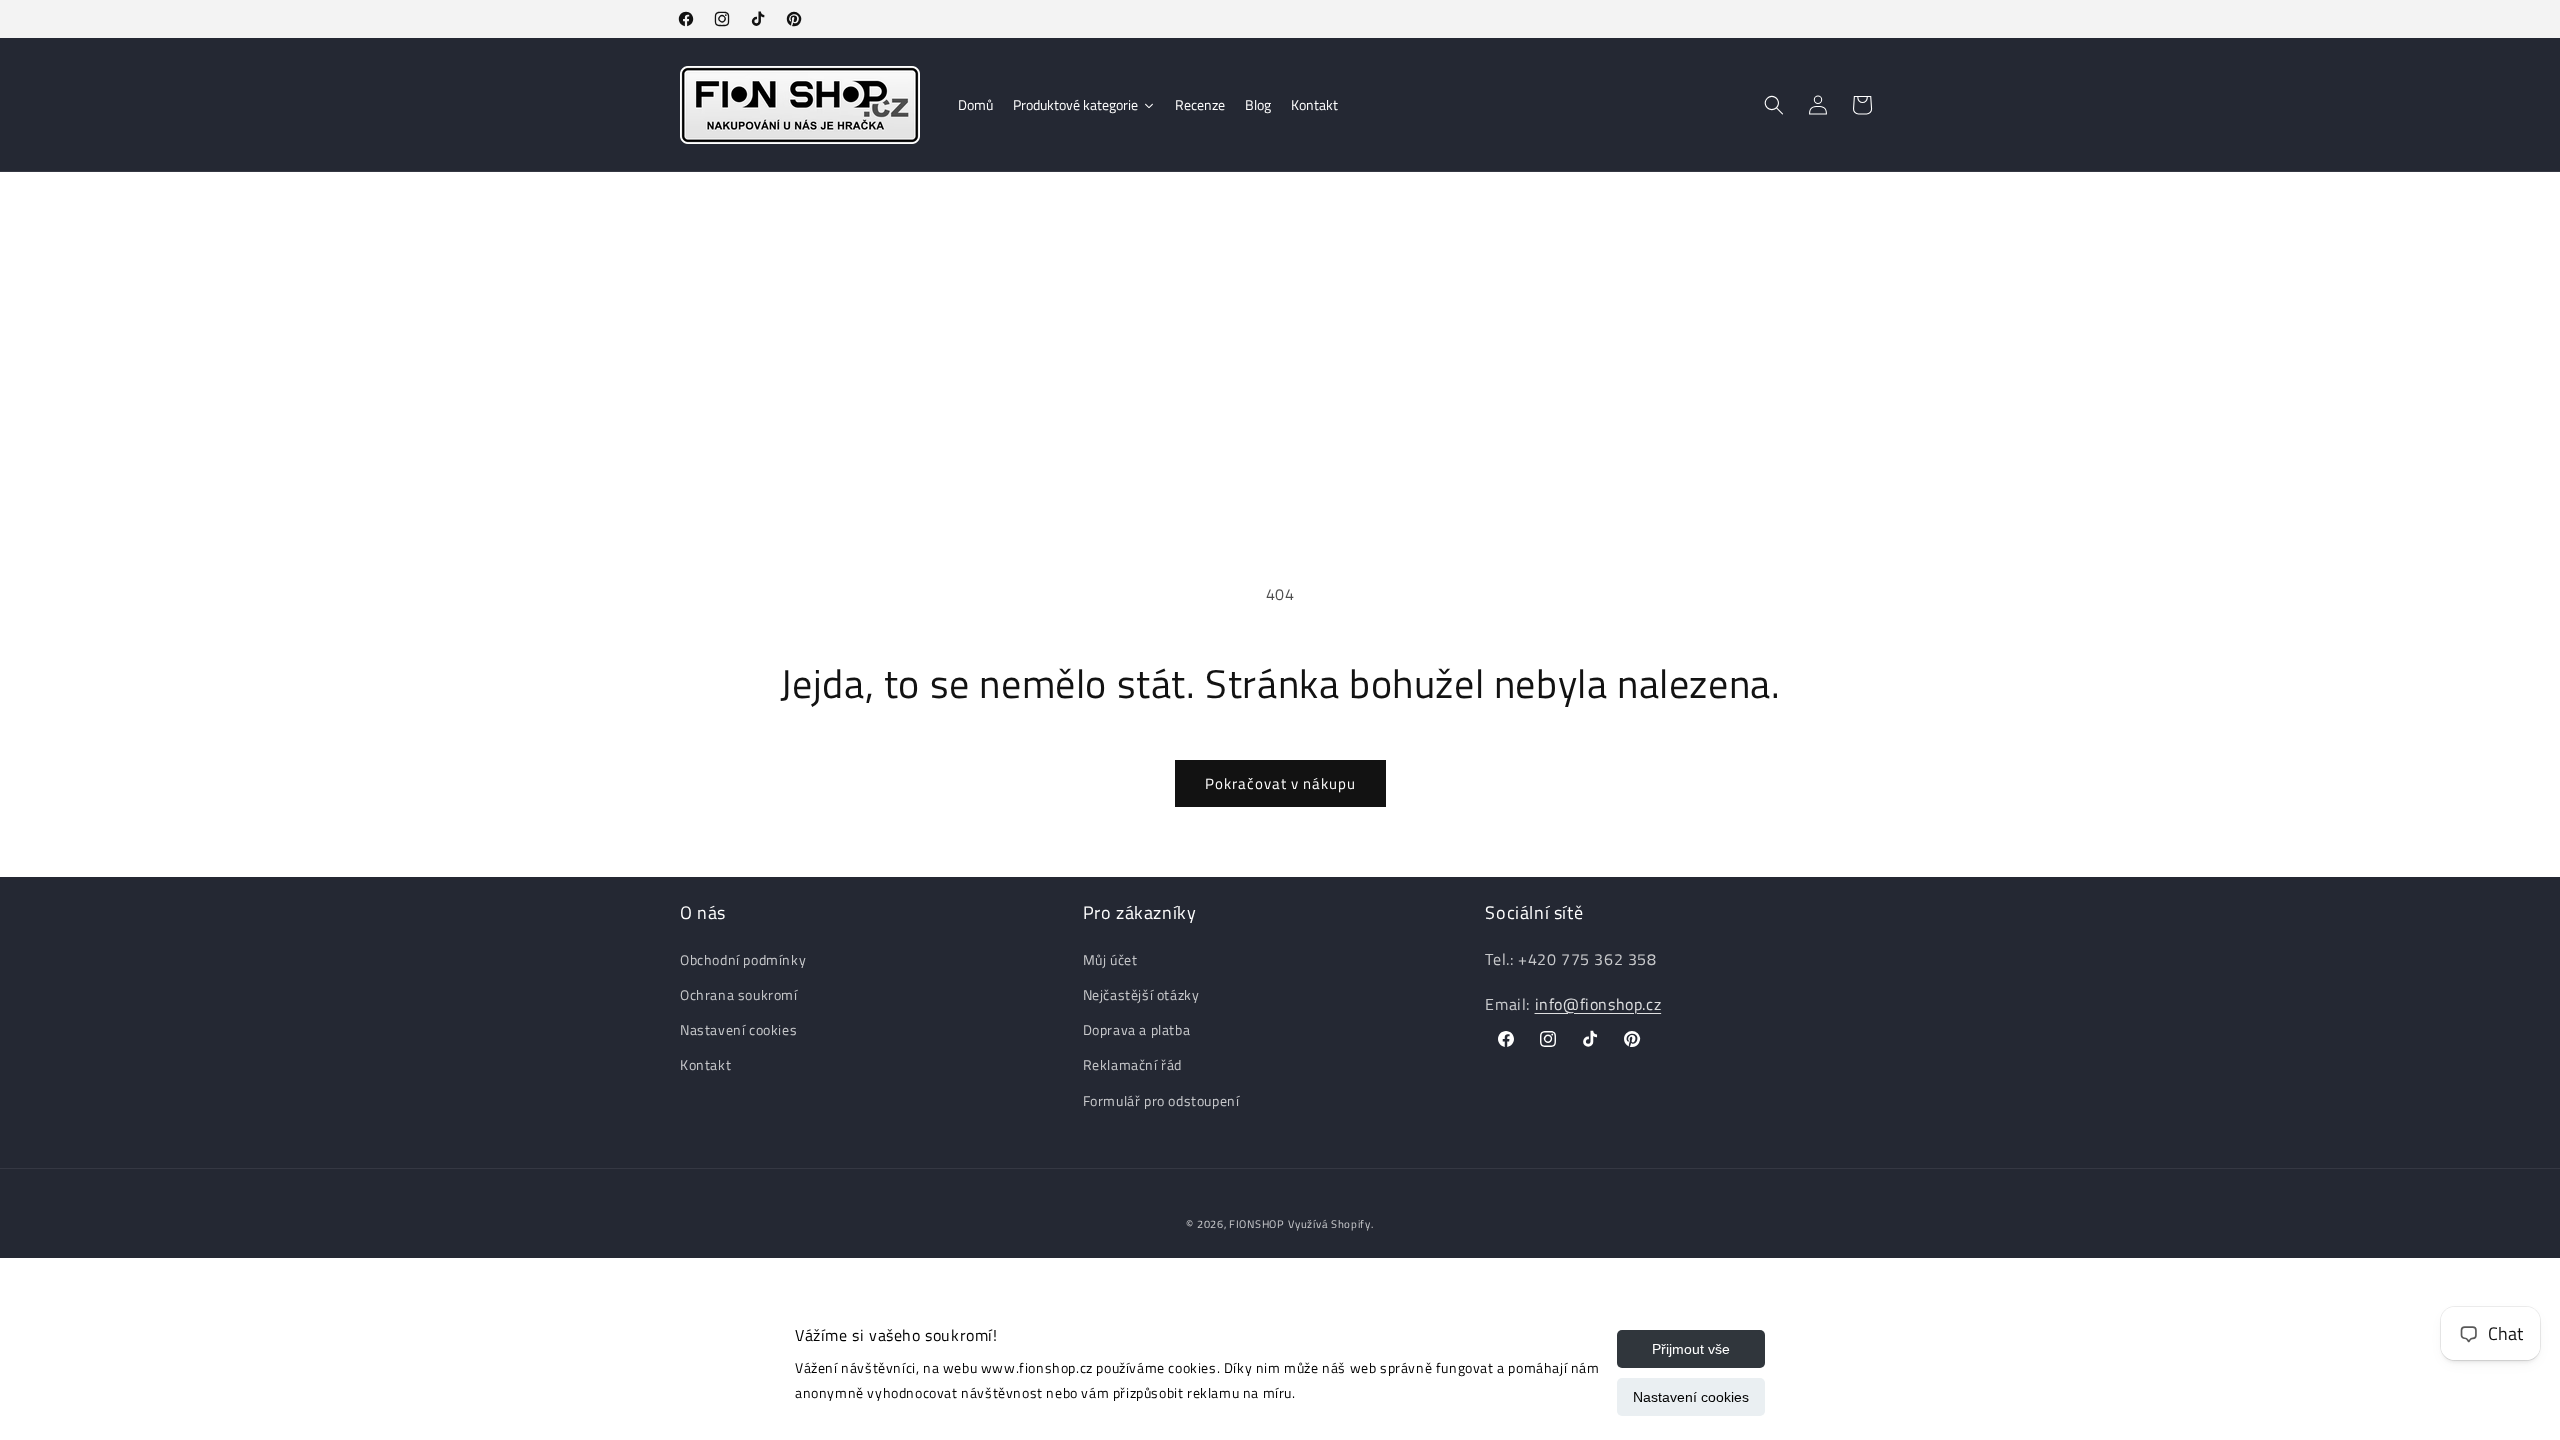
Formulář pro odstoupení (1161, 1100)
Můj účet (1110, 959)
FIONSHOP (1257, 1224)
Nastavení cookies (1691, 1397)
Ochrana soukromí (739, 994)
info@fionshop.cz (1598, 1004)
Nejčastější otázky (1141, 994)
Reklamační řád (1132, 1064)
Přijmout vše (1691, 1349)
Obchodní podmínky (743, 959)
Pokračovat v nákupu (1280, 783)
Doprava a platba (1137, 1029)
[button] (1774, 105)
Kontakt (705, 1064)
